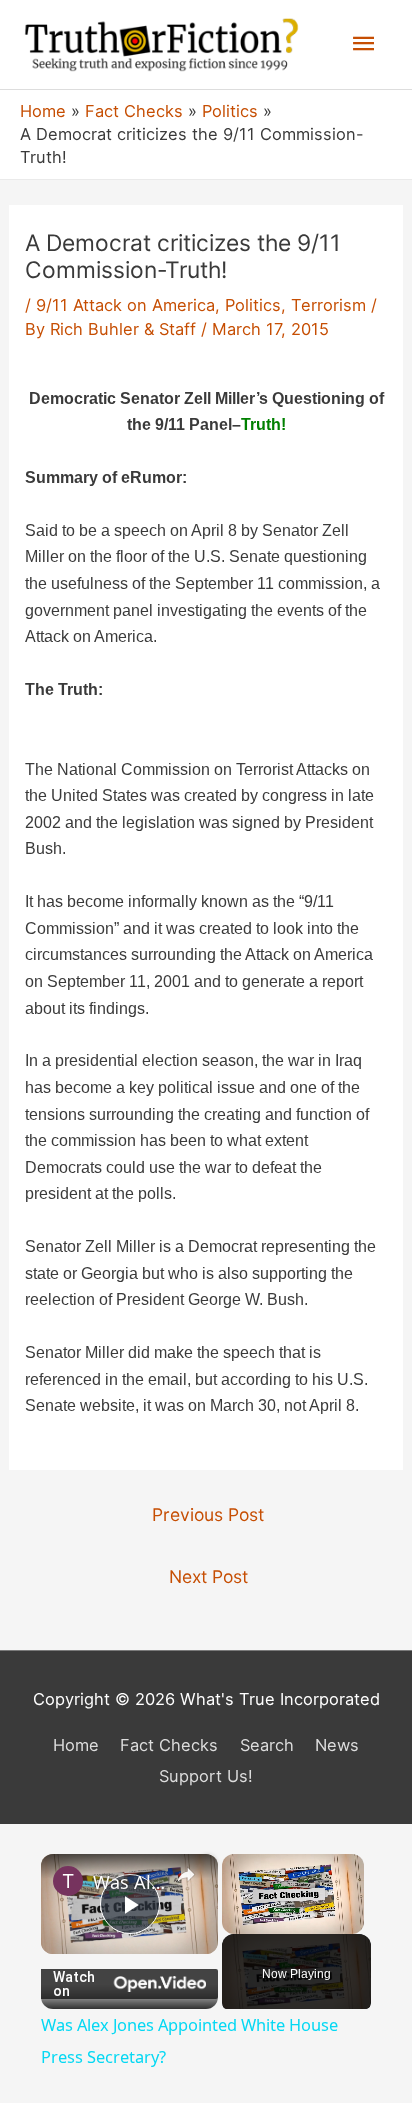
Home (76, 1745)
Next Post (208, 1576)
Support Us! (206, 1776)
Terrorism (328, 305)
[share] (186, 1875)
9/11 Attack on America (125, 305)
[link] (68, 1881)
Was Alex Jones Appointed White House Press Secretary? (129, 1882)
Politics (253, 305)
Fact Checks (169, 1745)
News (337, 1745)
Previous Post (208, 1514)
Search (267, 1745)
